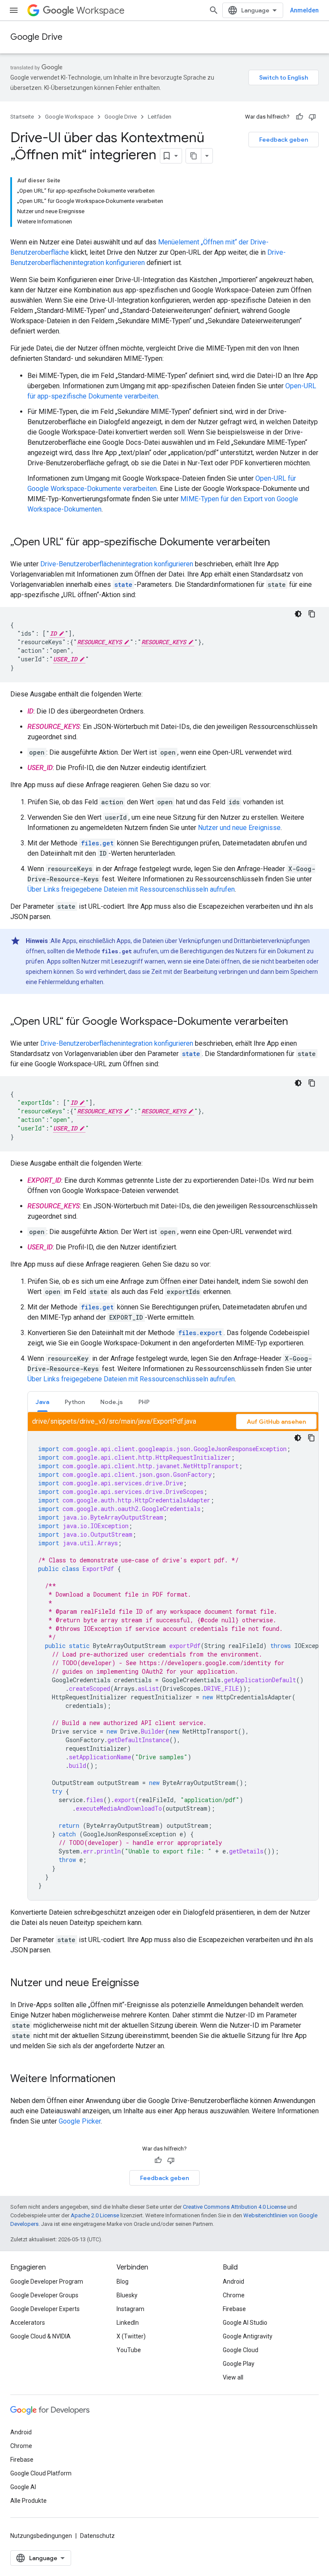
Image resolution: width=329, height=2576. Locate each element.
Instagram (130, 2309)
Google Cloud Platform (41, 2473)
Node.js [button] (112, 1402)
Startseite (22, 117)
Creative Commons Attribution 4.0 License (235, 2207)
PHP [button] (144, 1402)
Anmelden (304, 10)
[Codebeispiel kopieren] (312, 614)
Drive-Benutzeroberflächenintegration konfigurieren (117, 564)
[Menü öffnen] (14, 10)
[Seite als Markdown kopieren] (194, 156)
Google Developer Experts (45, 2309)
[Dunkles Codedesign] (298, 614)
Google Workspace (69, 117)
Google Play (239, 2364)
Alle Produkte (28, 2501)
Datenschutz (97, 2536)
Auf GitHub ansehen (276, 1422)
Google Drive (36, 37)
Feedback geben (284, 140)
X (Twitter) (131, 2336)
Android (233, 2282)
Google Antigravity (248, 2336)
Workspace (100, 10)
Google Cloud (241, 2350)
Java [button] (42, 1402)
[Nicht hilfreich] (312, 117)
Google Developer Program (47, 2282)
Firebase (234, 2309)
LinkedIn (128, 2323)
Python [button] (75, 1402)
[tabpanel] (173, 1656)
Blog (123, 2282)
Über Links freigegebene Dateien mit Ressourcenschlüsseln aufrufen (131, 889)
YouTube (129, 2350)
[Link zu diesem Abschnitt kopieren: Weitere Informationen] (124, 2079)
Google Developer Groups (44, 2295)
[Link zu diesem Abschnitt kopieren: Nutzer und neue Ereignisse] (148, 1984)
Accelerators (28, 2323)
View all (233, 2377)
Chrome (234, 2295)
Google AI (23, 2487)
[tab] (42, 1402)
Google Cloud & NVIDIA (40, 2336)
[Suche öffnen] (214, 10)
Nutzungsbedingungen (41, 2536)
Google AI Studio (245, 2323)
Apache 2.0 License (95, 2215)
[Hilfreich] (299, 117)
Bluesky (127, 2295)
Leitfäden (160, 117)
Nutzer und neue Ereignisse (239, 828)
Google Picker (80, 2121)
